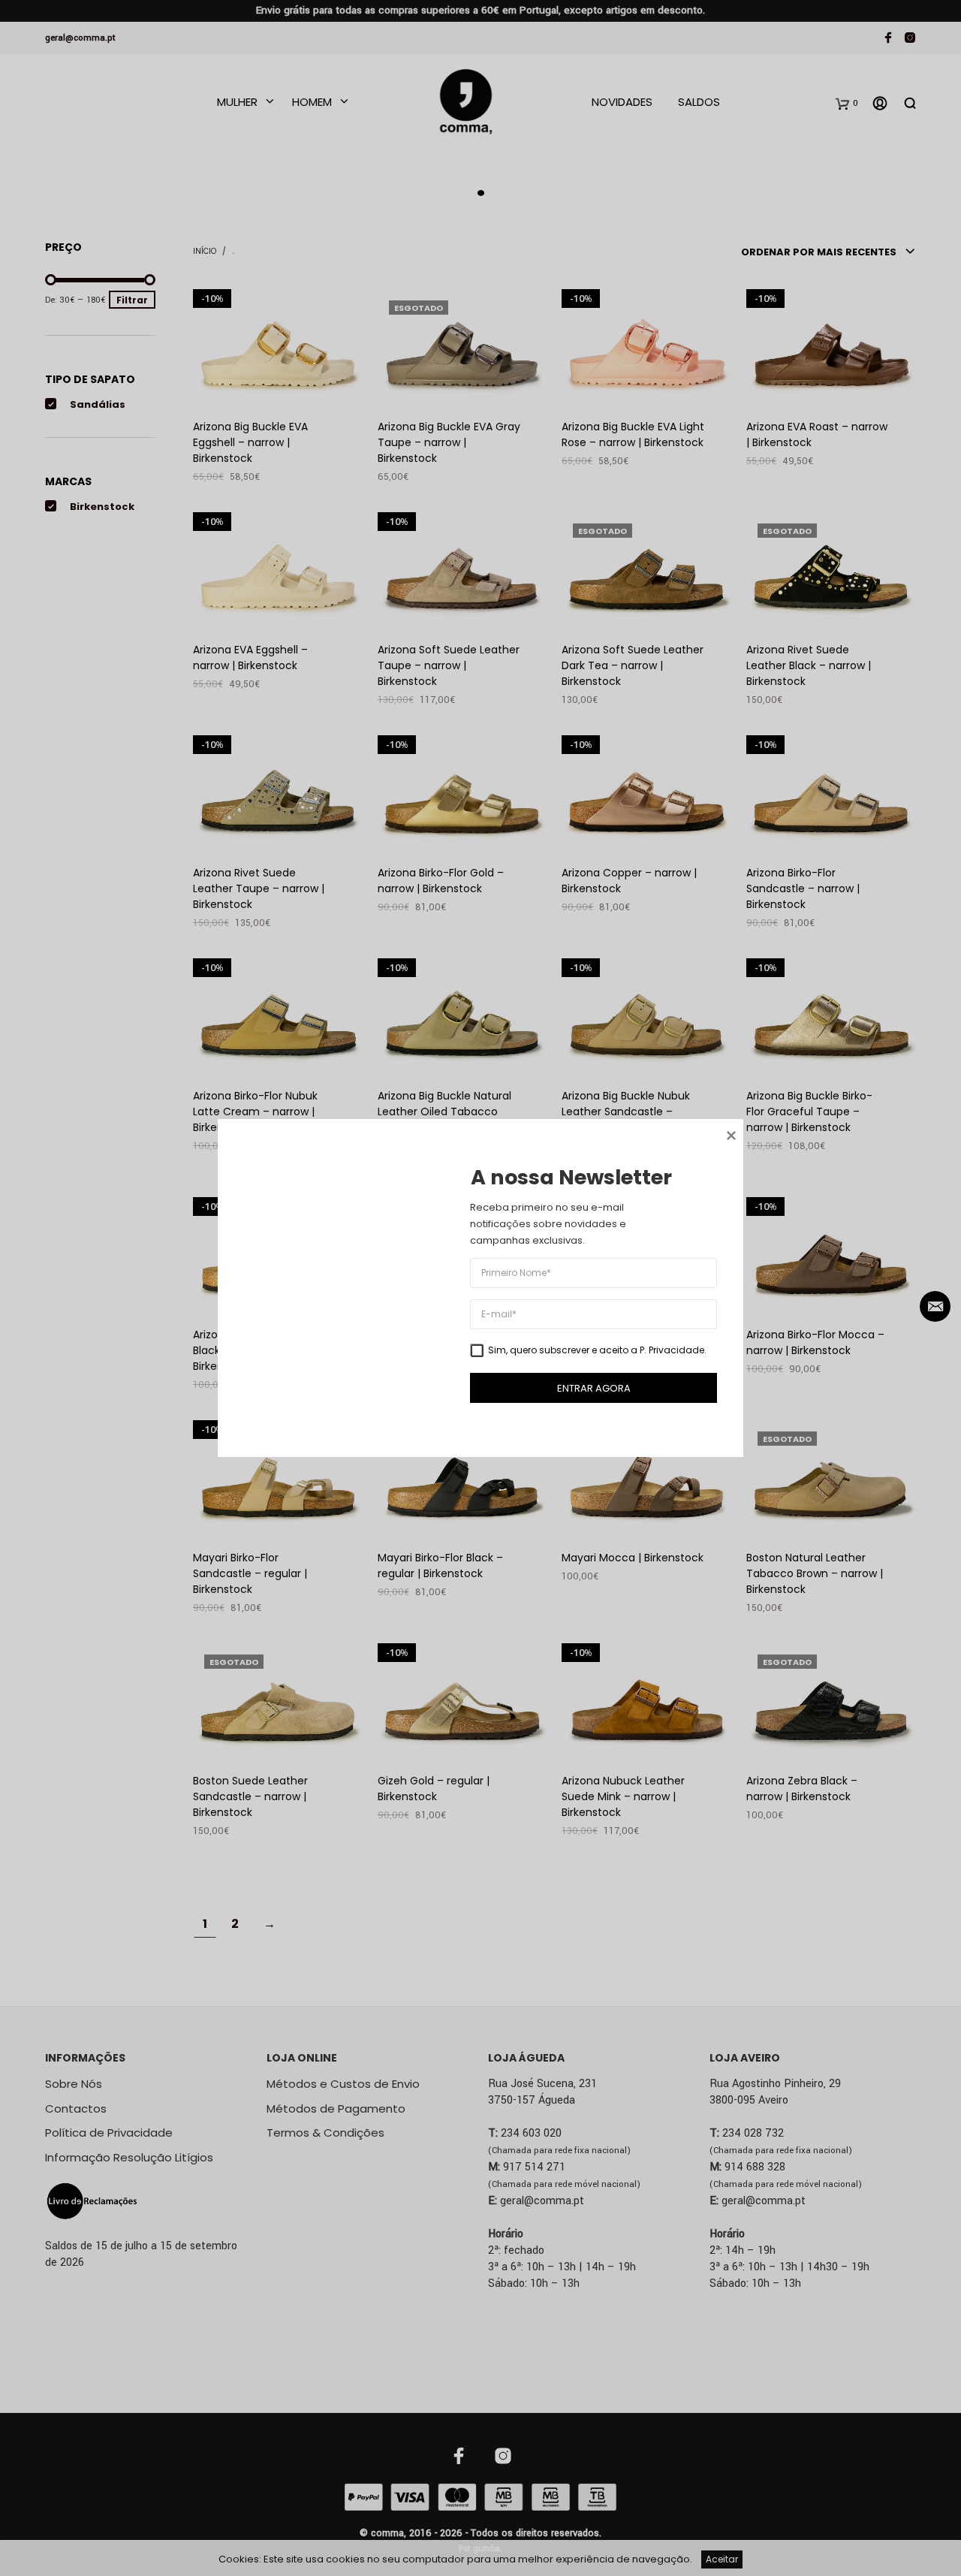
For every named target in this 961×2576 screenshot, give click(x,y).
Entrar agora (594, 1388)
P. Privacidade (672, 1350)
